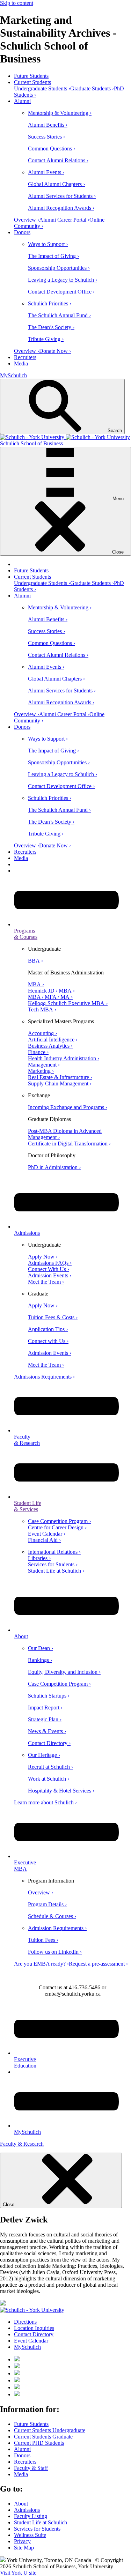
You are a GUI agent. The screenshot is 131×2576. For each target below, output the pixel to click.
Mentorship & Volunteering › (60, 113)
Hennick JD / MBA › (51, 991)
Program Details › (47, 1904)
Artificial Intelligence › (53, 1040)
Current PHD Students (39, 2443)
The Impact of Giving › (53, 256)
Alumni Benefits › (48, 125)
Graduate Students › (92, 88)
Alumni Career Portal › (64, 220)
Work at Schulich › (49, 1779)
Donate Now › (55, 351)
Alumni (22, 101)
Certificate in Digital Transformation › (69, 1144)
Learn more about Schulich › (45, 1802)
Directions (25, 2322)
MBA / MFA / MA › (50, 997)
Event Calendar (31, 2341)
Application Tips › (48, 1329)
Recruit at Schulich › (50, 1767)
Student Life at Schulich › (56, 1571)
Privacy (22, 2541)
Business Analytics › (50, 1046)
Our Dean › (41, 1648)
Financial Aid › (44, 1540)
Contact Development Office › (61, 292)
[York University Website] (32, 2310)
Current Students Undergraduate (50, 2430)
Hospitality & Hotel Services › (61, 1791)
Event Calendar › (47, 1534)
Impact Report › (45, 1708)
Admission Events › (50, 1275)
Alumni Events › (46, 172)
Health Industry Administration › (64, 1058)
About (21, 2504)
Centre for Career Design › (57, 1527)
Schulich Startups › (49, 1696)
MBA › (36, 984)
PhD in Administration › (54, 1167)
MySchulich (13, 375)
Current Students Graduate (43, 2437)
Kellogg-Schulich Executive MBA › (68, 1003)
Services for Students (37, 2529)
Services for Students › (53, 1564)
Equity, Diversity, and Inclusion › (64, 1672)
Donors (22, 232)
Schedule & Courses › (52, 1916)
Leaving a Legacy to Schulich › (63, 280)
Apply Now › (43, 1257)
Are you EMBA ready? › (41, 1964)
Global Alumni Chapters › (56, 184)
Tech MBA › (42, 1009)
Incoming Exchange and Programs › (68, 1107)
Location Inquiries (34, 2328)
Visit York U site (18, 2573)
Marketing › (41, 1071)
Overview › (27, 220)
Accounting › (42, 1033)
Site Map (24, 2548)
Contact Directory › (49, 1743)
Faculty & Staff (31, 2468)
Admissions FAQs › (50, 1263)
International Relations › (54, 1552)
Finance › (38, 1052)
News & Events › (47, 1731)
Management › (44, 1065)
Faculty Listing (31, 2516)
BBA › (35, 961)
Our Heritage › (44, 1755)
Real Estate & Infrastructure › (60, 1077)
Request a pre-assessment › (98, 1964)
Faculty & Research (22, 2144)
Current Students (32, 82)
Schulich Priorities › (50, 303)
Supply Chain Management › (60, 1083)
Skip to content (17, 3)
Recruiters (25, 357)
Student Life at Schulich (41, 2522)
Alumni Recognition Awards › (61, 208)
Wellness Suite (30, 2535)
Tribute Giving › (46, 339)
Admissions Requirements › (44, 1377)
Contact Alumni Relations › (58, 160)
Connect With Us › (49, 1269)
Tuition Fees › (43, 1940)
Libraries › (39, 1558)
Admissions (27, 2510)
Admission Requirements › (57, 1928)
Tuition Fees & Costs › (53, 1317)
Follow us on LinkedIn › (55, 1952)
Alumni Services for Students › (62, 196)
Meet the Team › (46, 1282)
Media (21, 363)
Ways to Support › (48, 244)
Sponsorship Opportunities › (59, 268)
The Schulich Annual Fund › (59, 315)
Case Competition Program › (59, 1521)
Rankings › (40, 1660)
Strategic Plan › (45, 1719)
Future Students (31, 76)
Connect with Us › (48, 1341)
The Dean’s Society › (51, 327)
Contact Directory (34, 2334)
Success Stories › (46, 137)
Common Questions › (52, 149)
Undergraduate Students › (42, 88)
